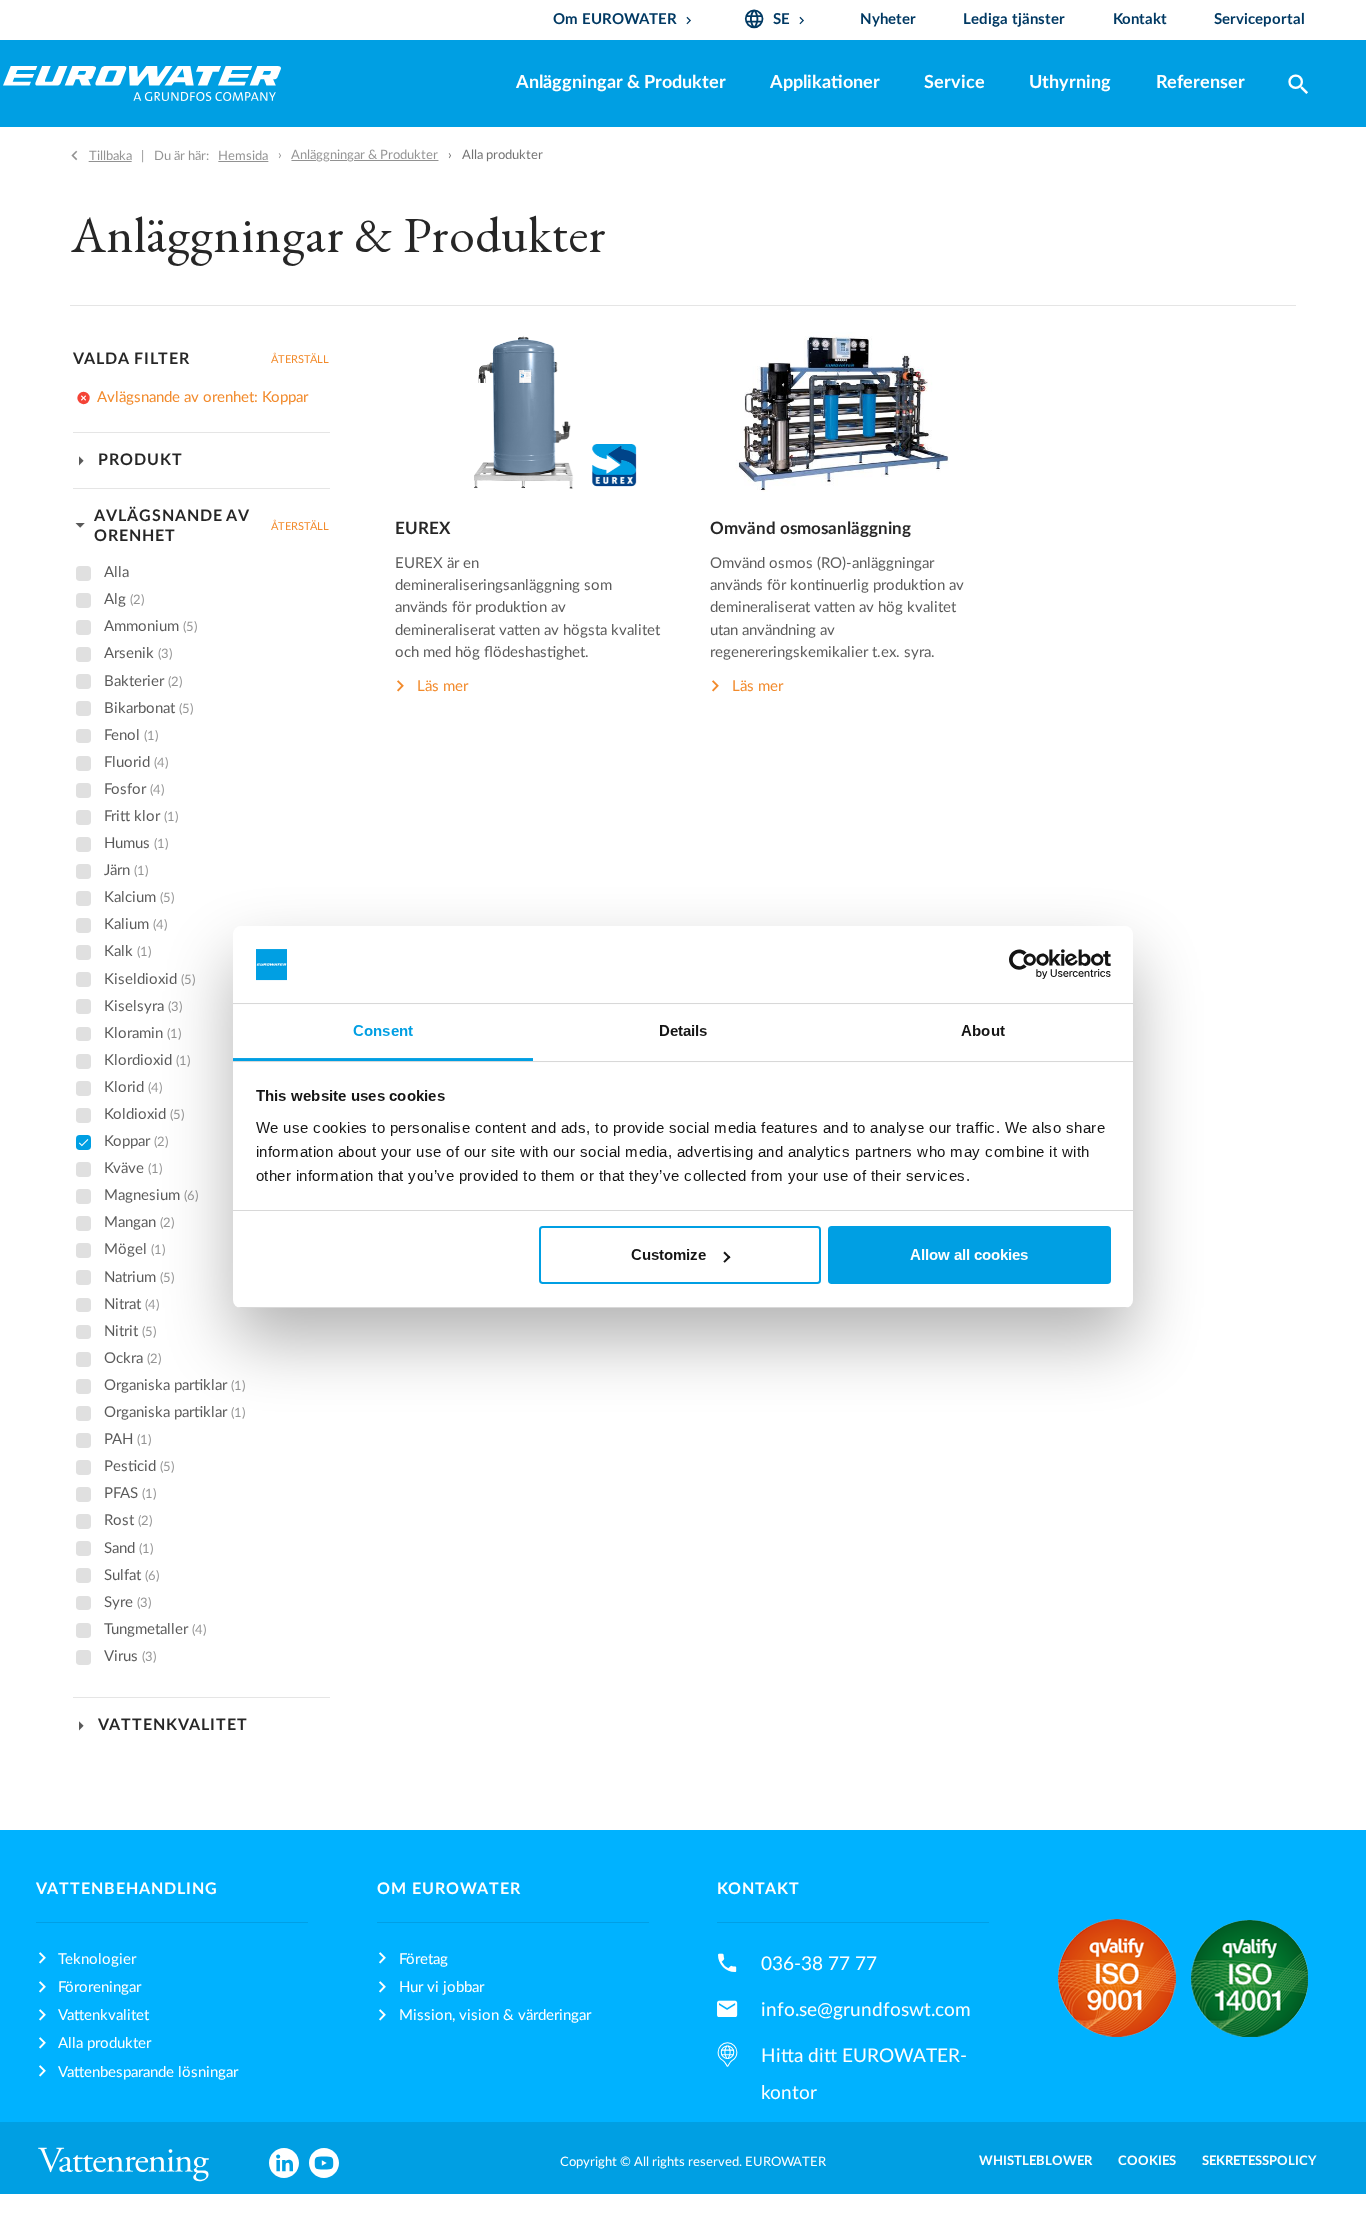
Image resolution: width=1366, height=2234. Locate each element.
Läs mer (442, 687)
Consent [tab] (383, 1030)
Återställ (300, 359)
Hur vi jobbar (441, 1987)
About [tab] (983, 1030)
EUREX (422, 529)
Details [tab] (683, 1030)
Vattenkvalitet (103, 2015)
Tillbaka (110, 156)
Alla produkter (104, 2043)
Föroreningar (99, 1987)
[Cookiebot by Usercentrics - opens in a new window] (1023, 965)
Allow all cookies (969, 1254)
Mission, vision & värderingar (495, 2015)
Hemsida (243, 156)
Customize (668, 1254)
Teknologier (97, 1959)
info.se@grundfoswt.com (866, 2010)
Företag (423, 1959)
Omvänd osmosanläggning (810, 529)
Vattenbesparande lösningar (148, 2072)
